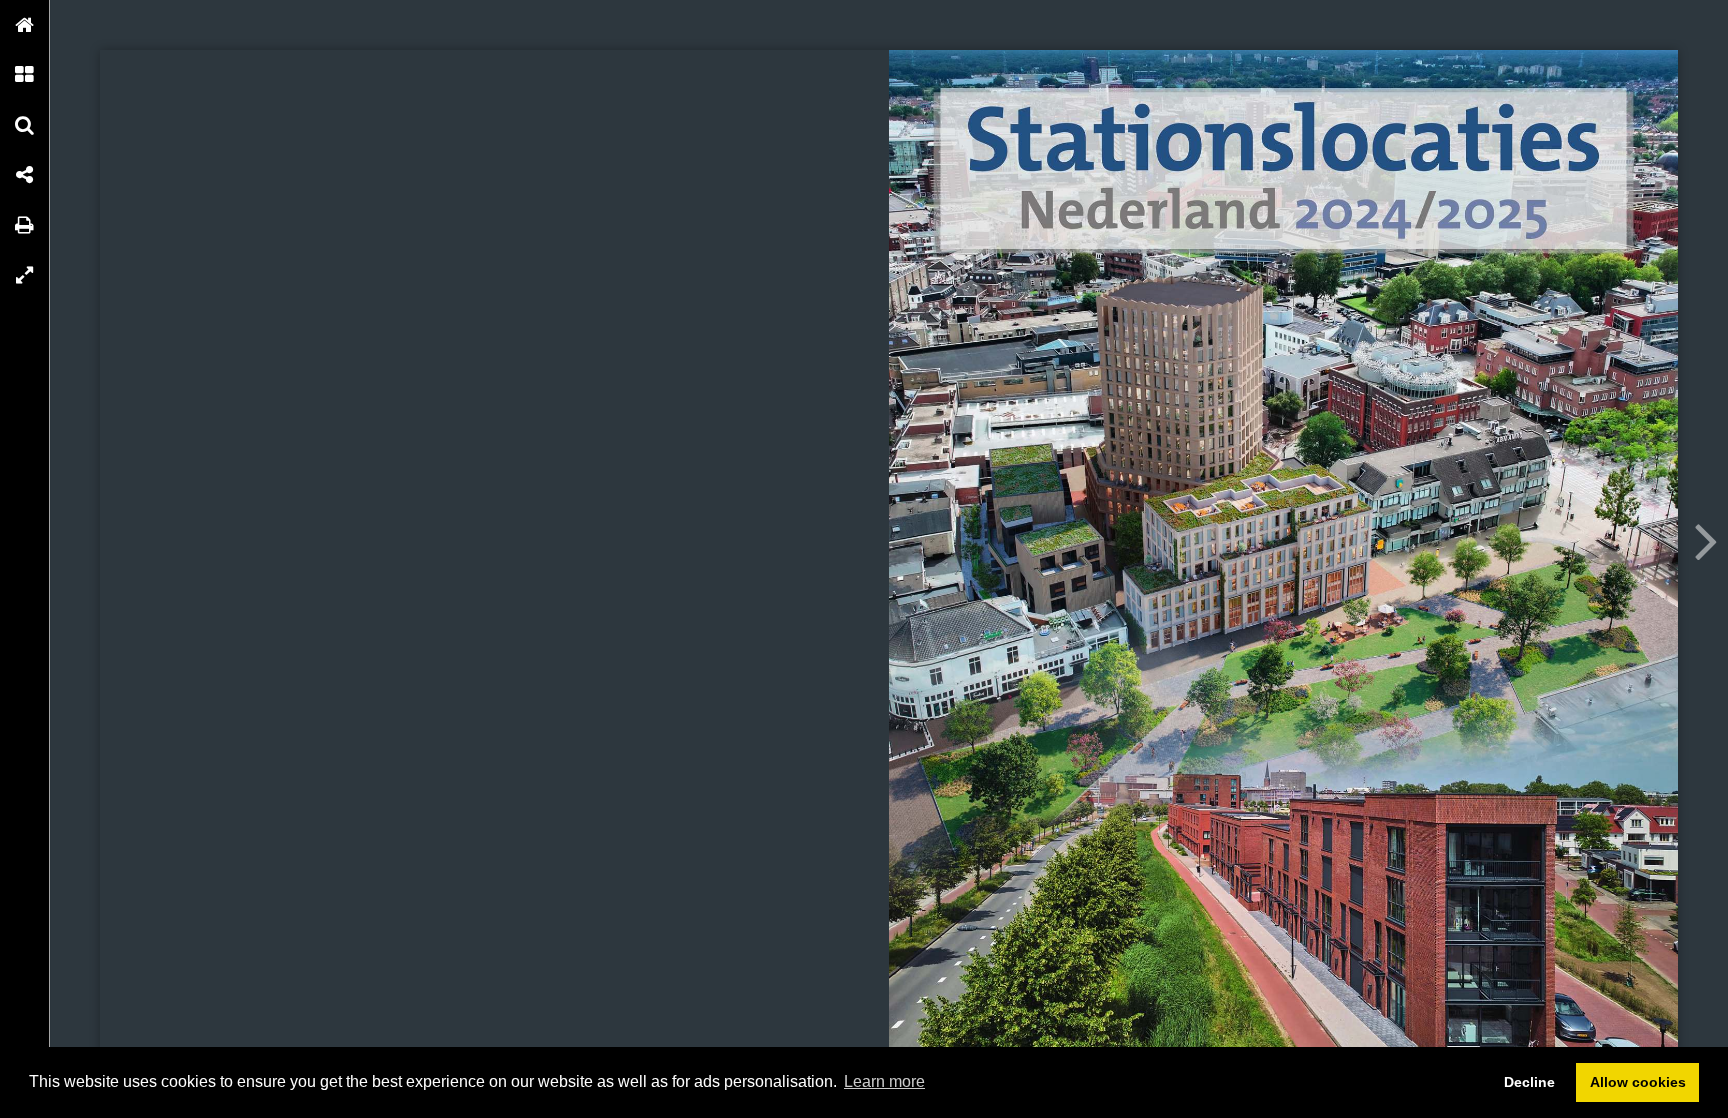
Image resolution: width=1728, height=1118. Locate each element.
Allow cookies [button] (1638, 1082)
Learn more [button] (884, 1081)
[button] (25, 25)
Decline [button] (1529, 1082)
